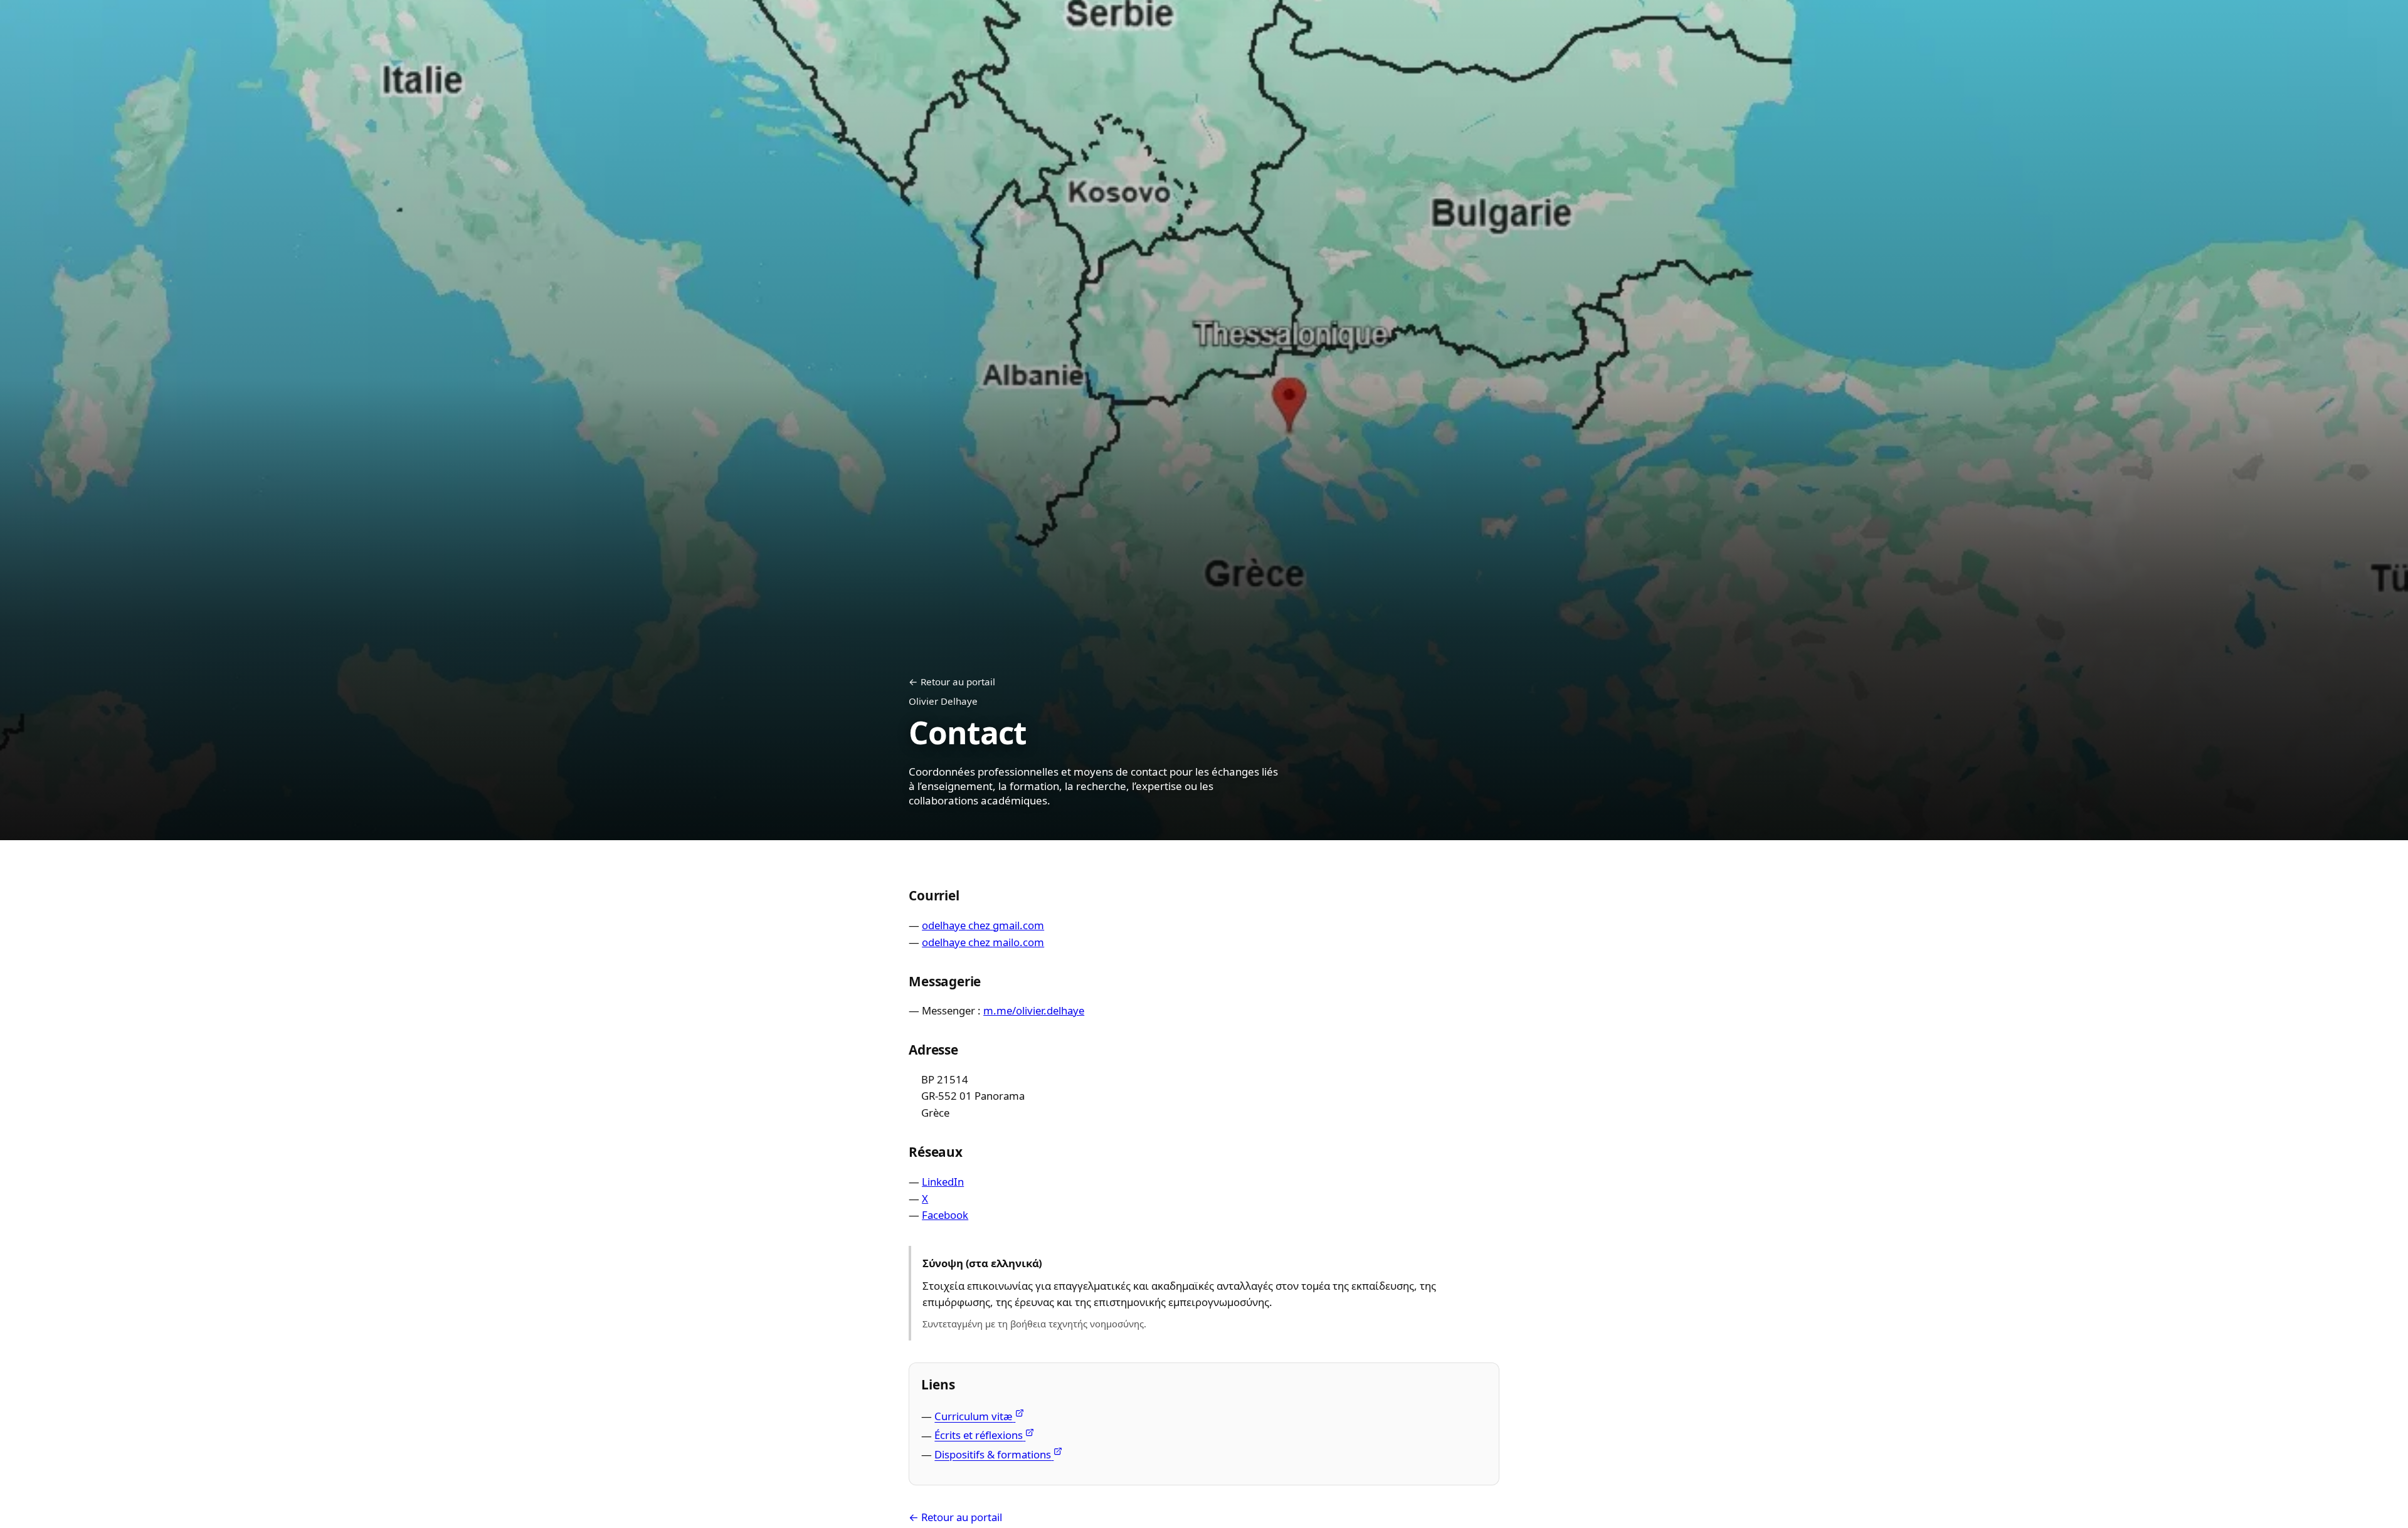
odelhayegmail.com (983, 925)
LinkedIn (943, 1182)
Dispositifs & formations (993, 1454)
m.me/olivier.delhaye (1034, 1010)
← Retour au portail (952, 682)
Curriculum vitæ (974, 1416)
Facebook (945, 1215)
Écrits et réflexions (979, 1435)
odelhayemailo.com (983, 942)
